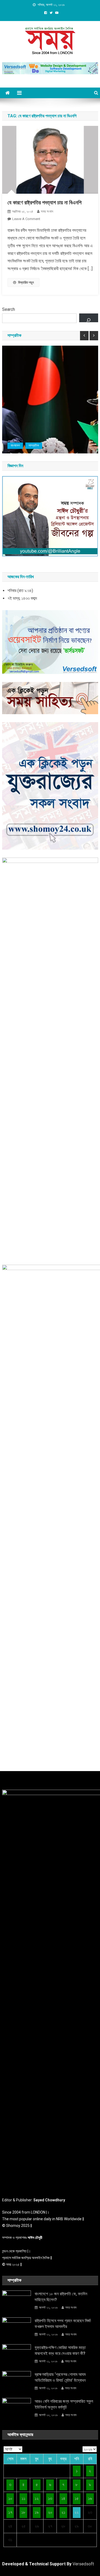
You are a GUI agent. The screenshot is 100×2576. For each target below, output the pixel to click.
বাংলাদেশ (15, 445)
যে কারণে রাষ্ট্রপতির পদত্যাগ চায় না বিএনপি (45, 202)
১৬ (90, 2498)
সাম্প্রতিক (34, 445)
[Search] (89, 318)
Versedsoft (83, 2564)
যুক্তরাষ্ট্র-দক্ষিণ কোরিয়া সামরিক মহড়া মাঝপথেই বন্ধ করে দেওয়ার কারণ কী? (60, 2350)
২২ (77, 2512)
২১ (63, 2512)
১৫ (77, 2498)
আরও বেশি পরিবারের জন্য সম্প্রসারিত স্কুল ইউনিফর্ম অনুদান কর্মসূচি (64, 2404)
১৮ (23, 2512)
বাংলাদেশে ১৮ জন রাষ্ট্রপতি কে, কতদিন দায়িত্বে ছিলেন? (61, 2297)
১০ (10, 2498)
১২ (37, 2498)
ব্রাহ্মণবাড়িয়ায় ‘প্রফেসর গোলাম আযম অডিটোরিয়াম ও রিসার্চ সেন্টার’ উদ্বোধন (60, 2377)
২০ (50, 2512)
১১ (23, 2498)
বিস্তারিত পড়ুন (26, 282)
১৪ (63, 2498)
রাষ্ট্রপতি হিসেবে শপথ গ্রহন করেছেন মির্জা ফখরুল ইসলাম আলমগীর (63, 2324)
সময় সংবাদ (47, 211)
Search (9, 309)
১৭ (10, 2512)
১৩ (50, 2498)
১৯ (37, 2512)
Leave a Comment (26, 219)
